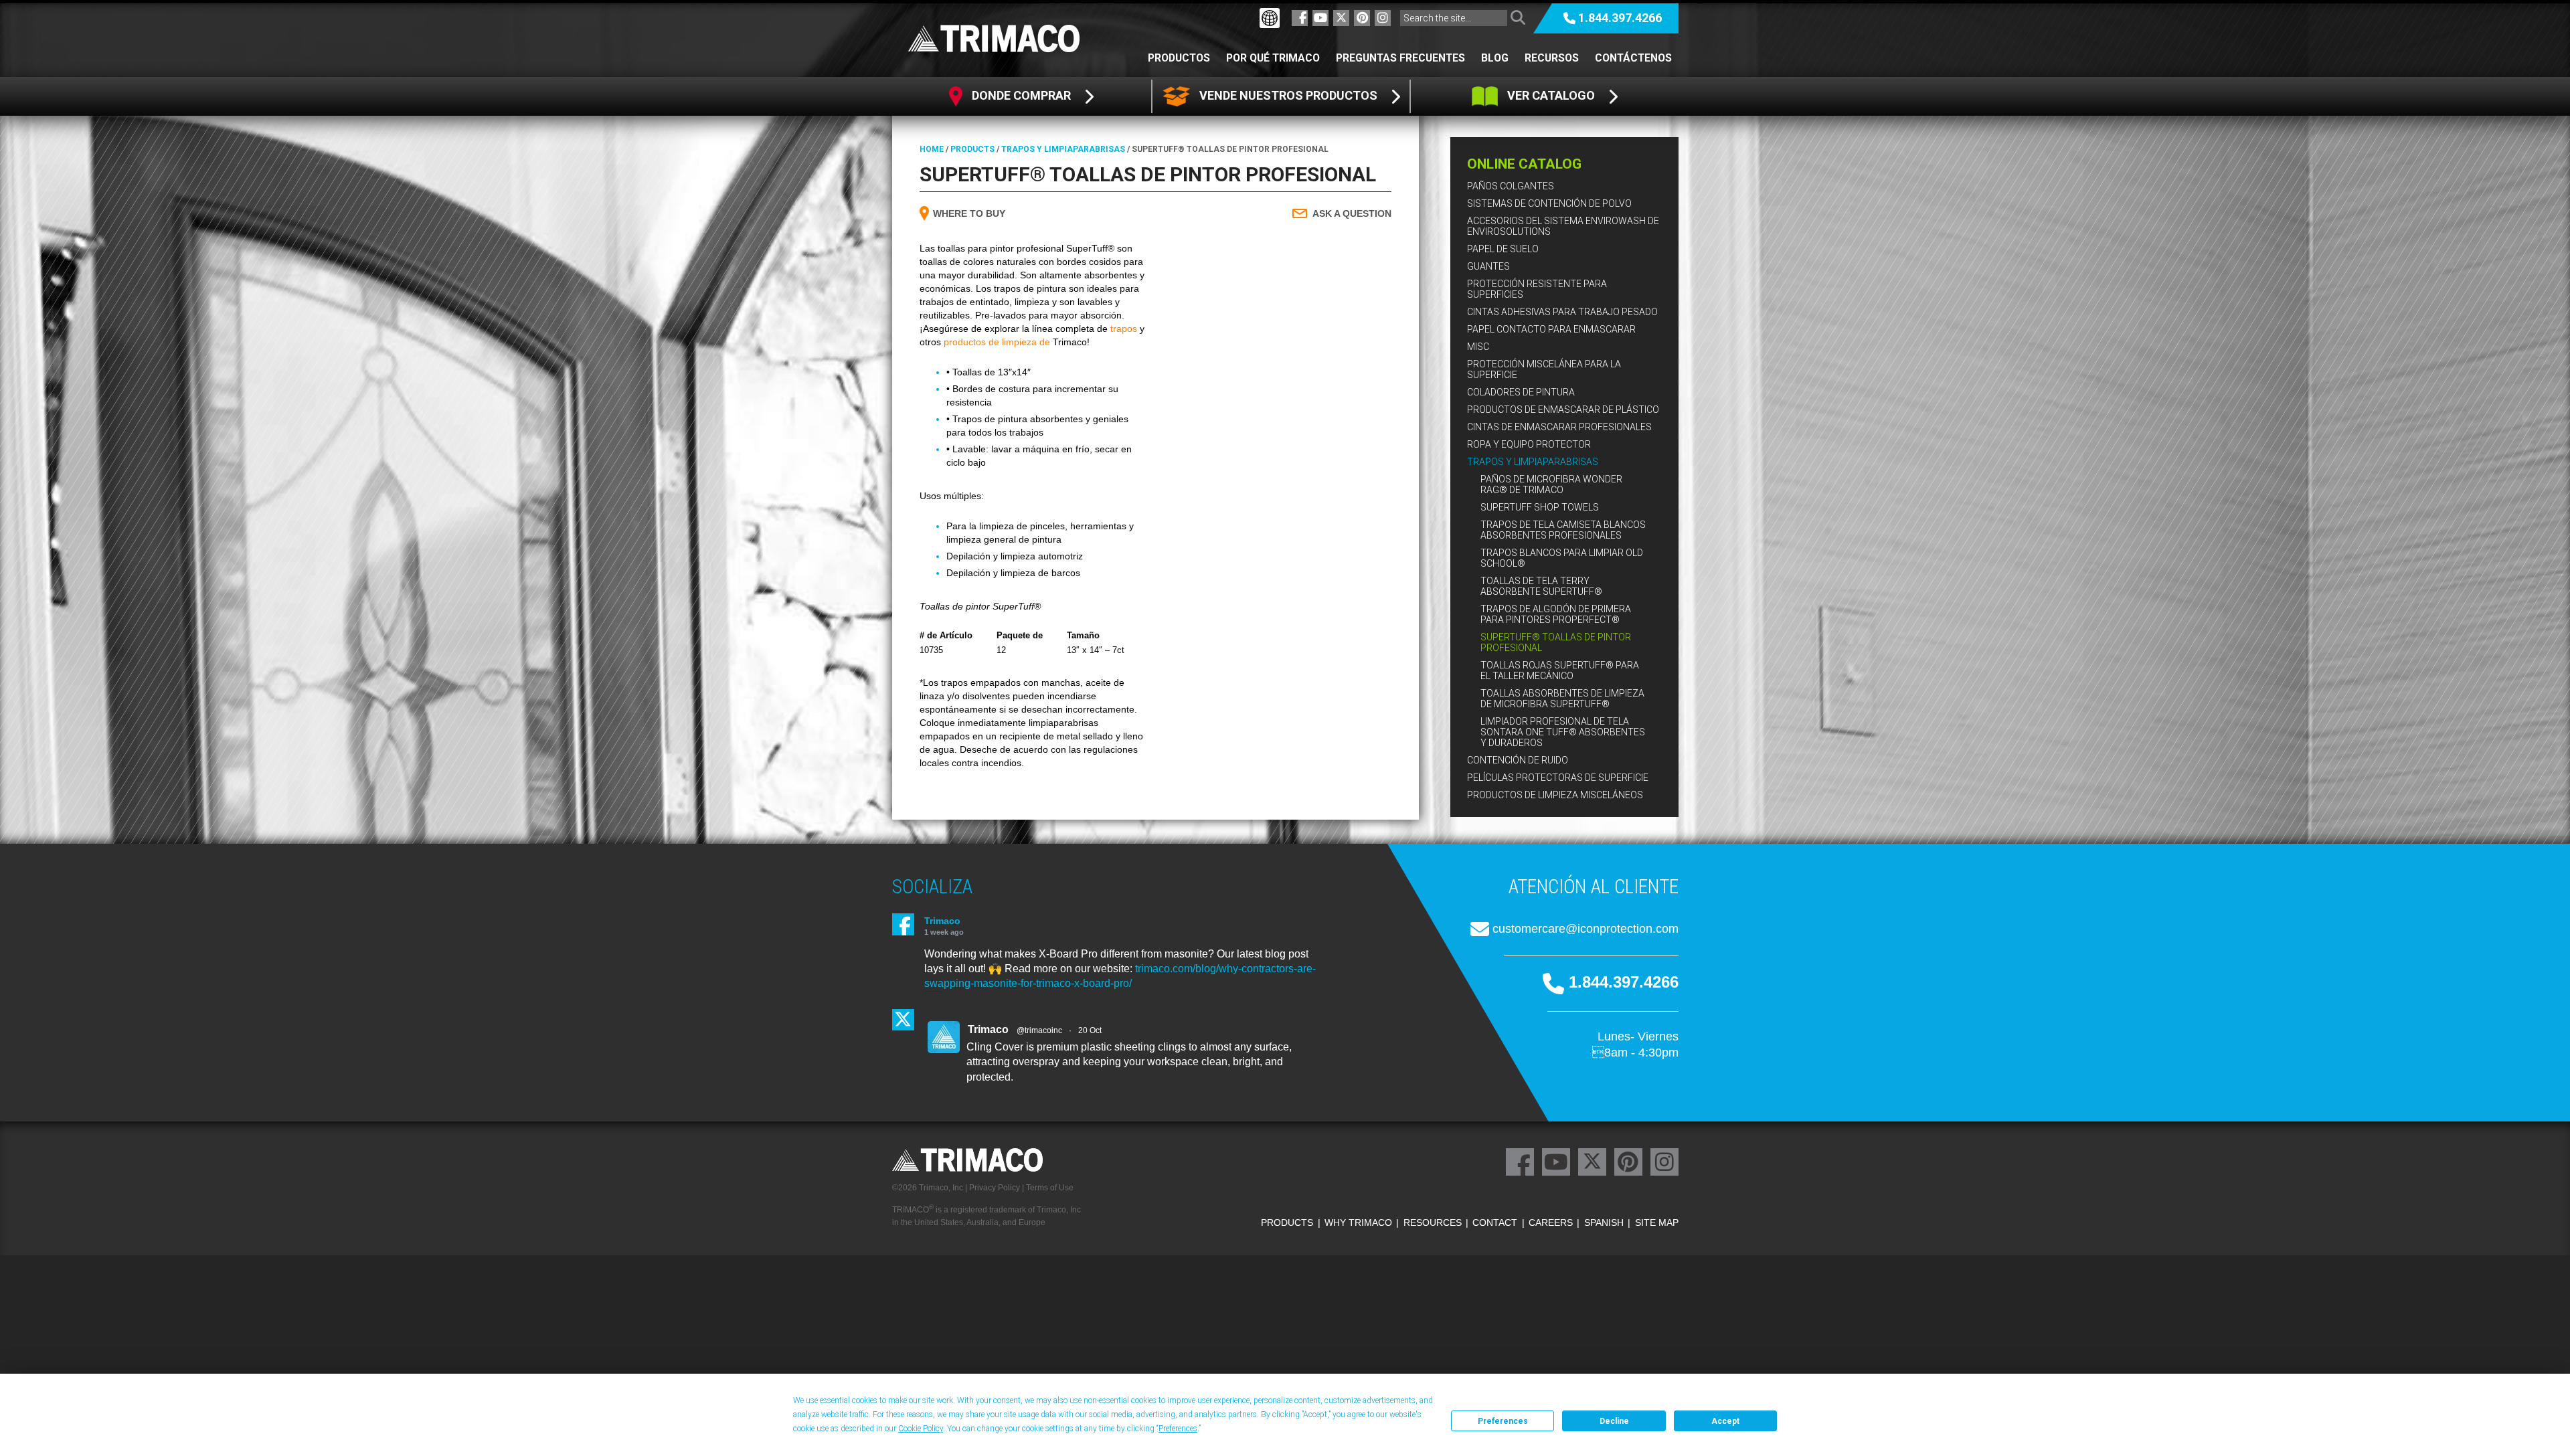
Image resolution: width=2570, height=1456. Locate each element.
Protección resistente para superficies (1537, 289)
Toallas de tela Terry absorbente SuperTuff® (1541, 586)
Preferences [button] (1178, 1429)
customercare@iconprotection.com (1586, 929)
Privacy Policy (995, 1188)
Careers (1551, 1222)
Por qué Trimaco (1273, 58)
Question (1352, 213)
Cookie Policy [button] (921, 1429)
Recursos (1552, 58)
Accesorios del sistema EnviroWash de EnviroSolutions (1563, 226)
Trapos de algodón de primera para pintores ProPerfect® (1556, 614)
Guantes (1488, 266)
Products (972, 149)
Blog (1495, 58)
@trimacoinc (1039, 1030)
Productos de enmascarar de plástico (1563, 409)
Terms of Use (1050, 1188)
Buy (969, 213)
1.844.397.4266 (1620, 18)
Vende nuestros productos (1288, 95)
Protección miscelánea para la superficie (1544, 369)
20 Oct (1090, 1030)
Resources (1433, 1222)
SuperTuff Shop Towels (1540, 507)
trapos (1124, 329)
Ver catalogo (1551, 95)
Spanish (1604, 1222)
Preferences (1503, 1421)
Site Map (1657, 1222)
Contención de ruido (1518, 760)
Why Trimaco (1358, 1222)
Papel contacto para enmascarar (1551, 329)
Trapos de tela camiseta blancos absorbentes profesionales (1563, 530)
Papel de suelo (1503, 249)
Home (932, 149)
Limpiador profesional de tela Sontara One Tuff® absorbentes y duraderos (1563, 732)
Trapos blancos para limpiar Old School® (1562, 558)
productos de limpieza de (997, 342)
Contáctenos (1633, 58)
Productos (1179, 58)
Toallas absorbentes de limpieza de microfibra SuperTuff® (1562, 699)
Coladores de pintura (1521, 392)
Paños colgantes (1511, 186)
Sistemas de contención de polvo (1549, 203)
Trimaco (942, 921)
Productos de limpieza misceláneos (1555, 795)
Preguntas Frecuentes (1400, 58)
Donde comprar (1021, 95)
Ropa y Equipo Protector (1529, 444)
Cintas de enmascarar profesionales (1559, 427)
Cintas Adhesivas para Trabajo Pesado (1562, 312)
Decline (1614, 1421)
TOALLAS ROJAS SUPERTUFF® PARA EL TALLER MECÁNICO (1560, 670)
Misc (1478, 347)
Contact (1495, 1222)
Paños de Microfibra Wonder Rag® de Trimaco (1551, 484)
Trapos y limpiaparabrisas (1533, 462)
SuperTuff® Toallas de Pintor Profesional (1556, 642)
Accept (1725, 1421)
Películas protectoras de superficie (1558, 778)
